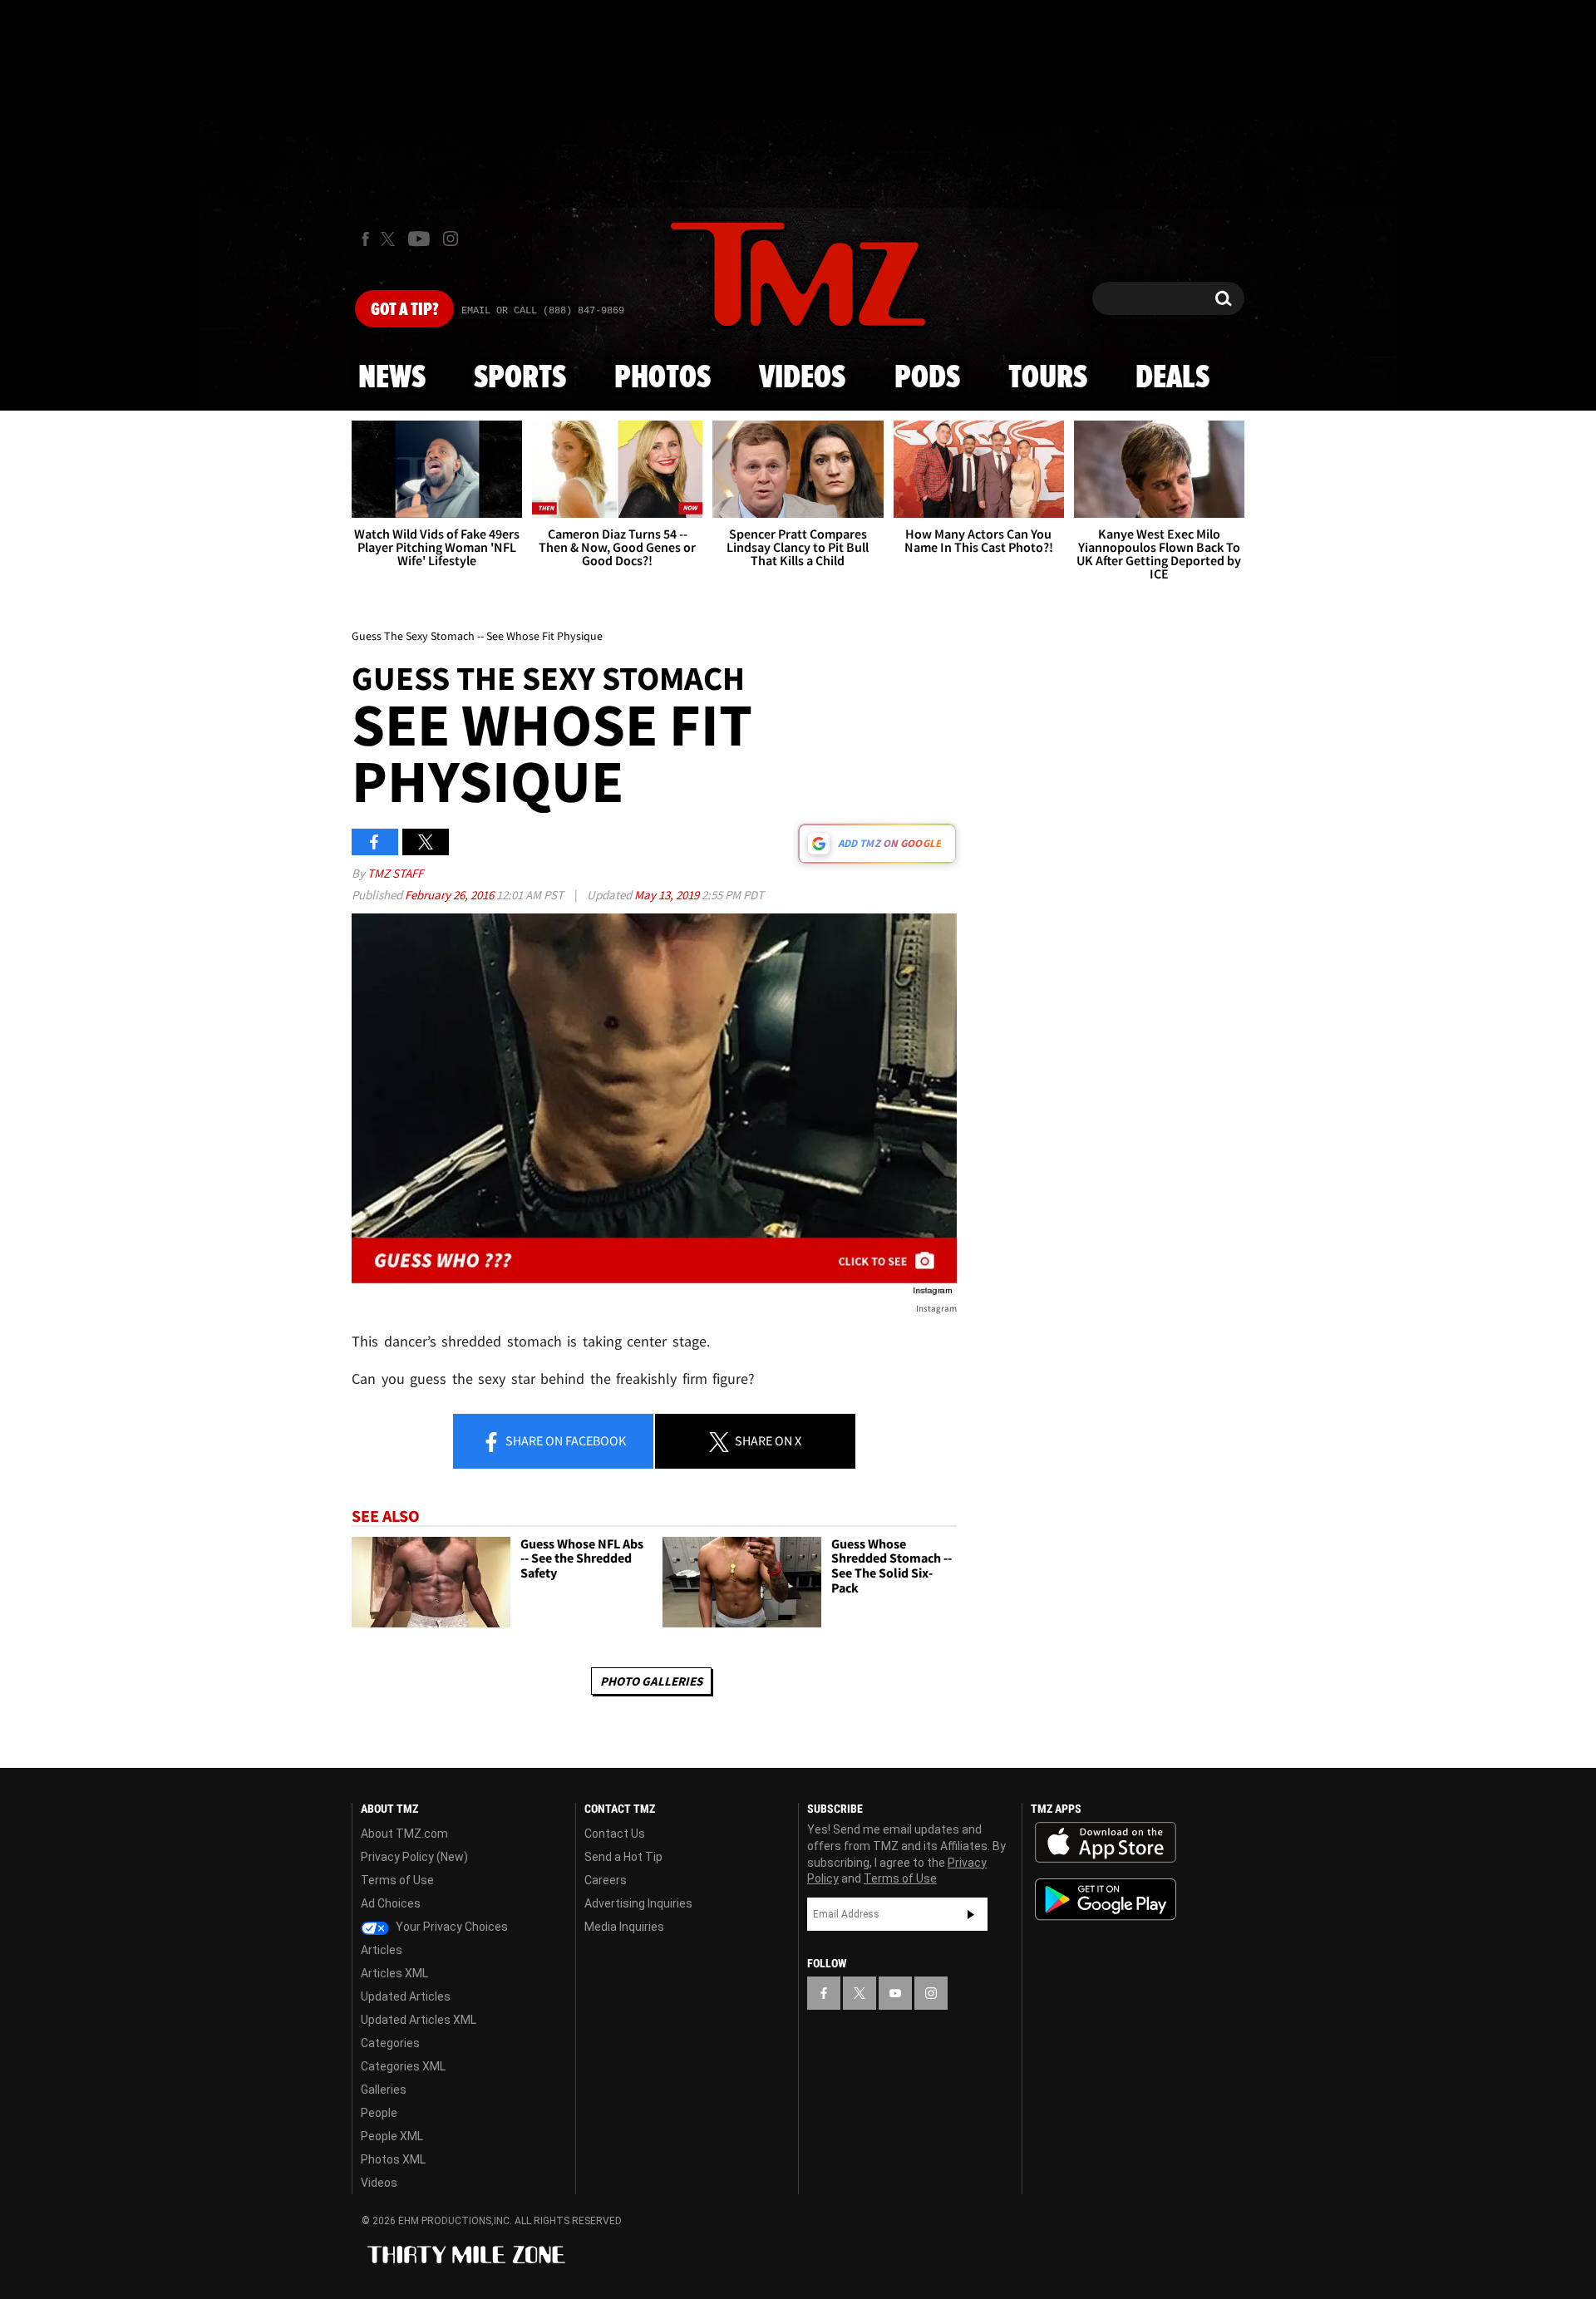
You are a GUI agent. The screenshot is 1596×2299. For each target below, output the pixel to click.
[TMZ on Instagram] (451, 239)
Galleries (384, 2090)
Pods (927, 378)
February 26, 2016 (451, 895)
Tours (1048, 378)
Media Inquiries (624, 1927)
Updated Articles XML (419, 2020)
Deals (1172, 378)
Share (564, 1440)
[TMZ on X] (390, 239)
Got (404, 310)
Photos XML (393, 2159)
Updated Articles (406, 1996)
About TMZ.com (404, 1834)
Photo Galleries (651, 1681)
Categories (390, 2043)
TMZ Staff (395, 873)
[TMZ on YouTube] (895, 1993)
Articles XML (394, 1973)
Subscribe (971, 1914)
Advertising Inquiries (638, 1903)
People (379, 2113)
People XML (392, 2136)
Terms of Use (397, 1880)
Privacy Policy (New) (414, 1857)
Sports (520, 378)
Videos (802, 378)
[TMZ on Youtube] (419, 239)
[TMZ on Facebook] (365, 239)
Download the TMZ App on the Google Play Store (1106, 1900)
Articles (382, 1950)
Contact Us (615, 1834)
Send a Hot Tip (623, 1857)
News (392, 378)
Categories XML (403, 2066)
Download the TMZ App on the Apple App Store (1106, 1843)
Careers (606, 1880)
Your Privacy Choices (451, 1927)
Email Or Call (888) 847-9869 (543, 311)
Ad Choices (391, 1903)
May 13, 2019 (668, 895)
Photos (663, 378)
